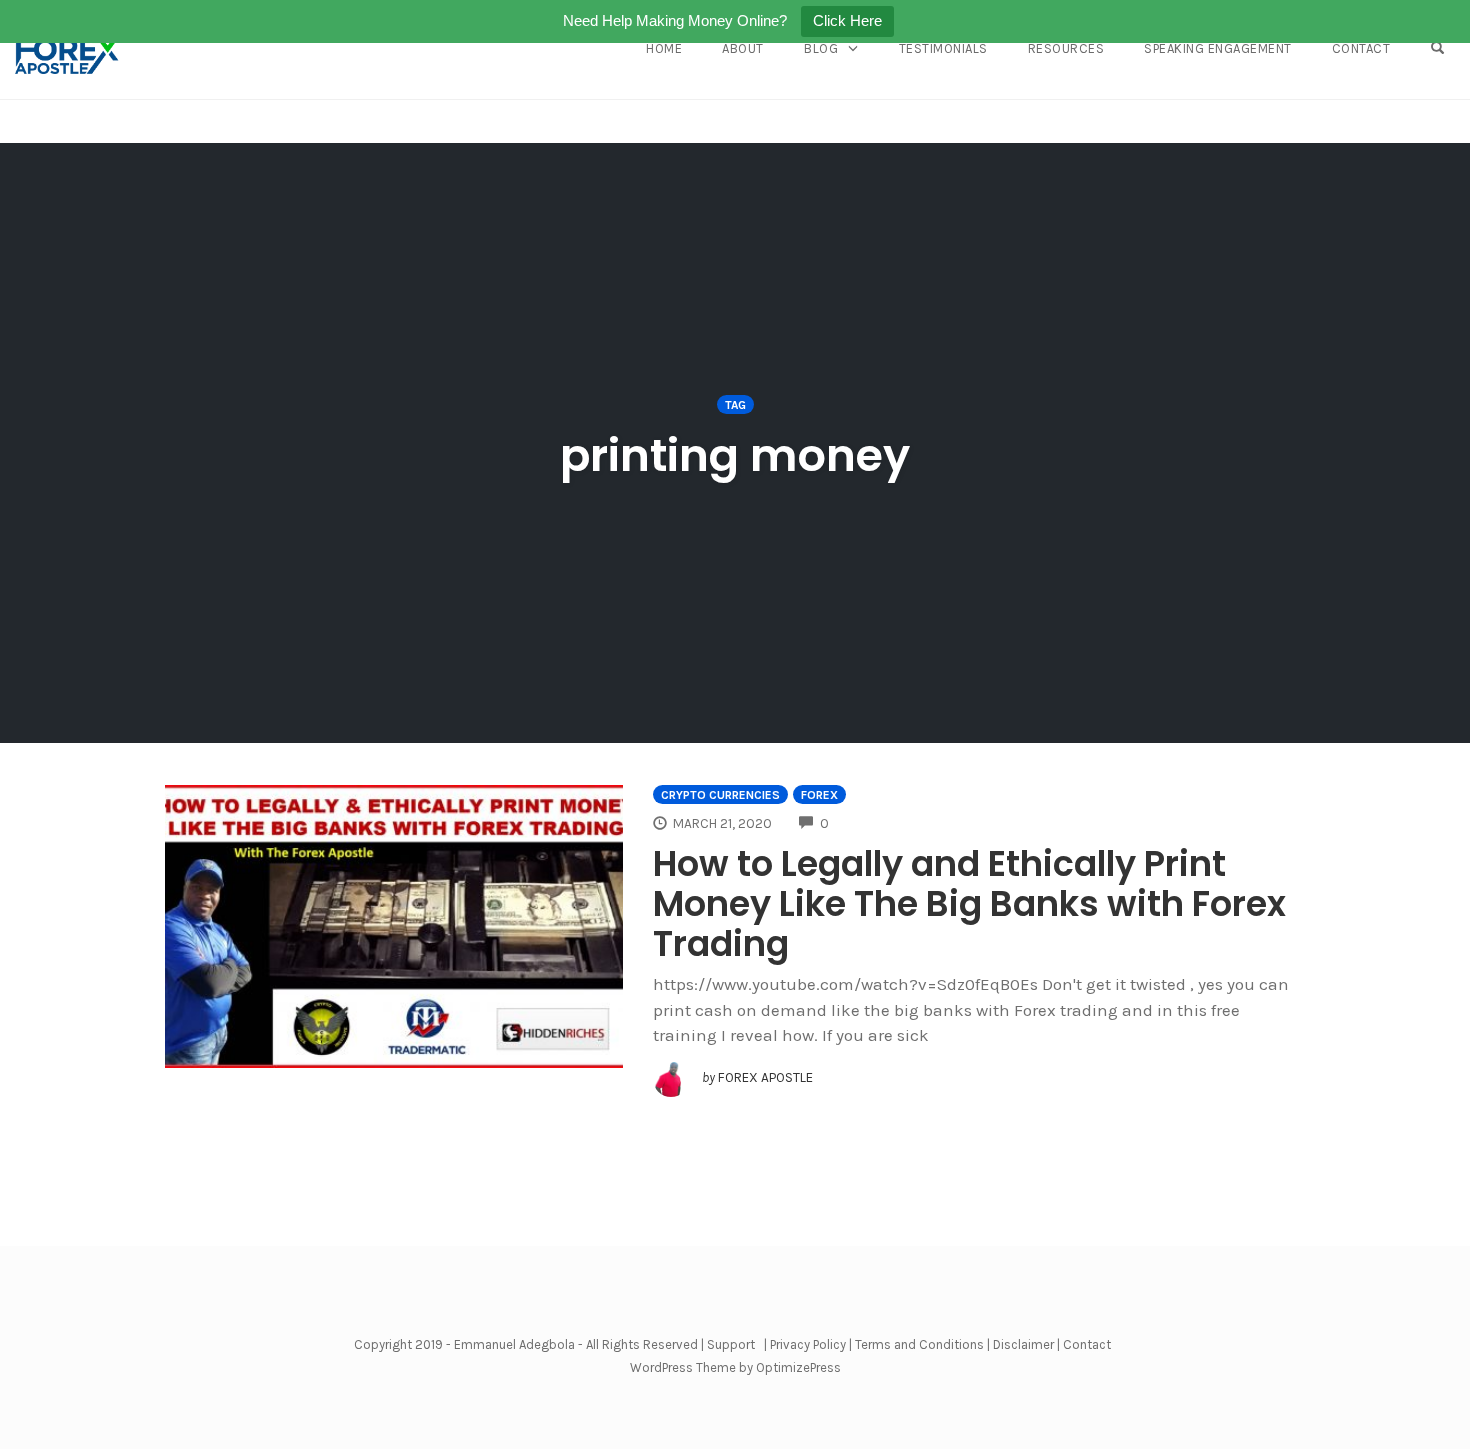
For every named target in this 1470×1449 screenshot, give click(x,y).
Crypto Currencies (720, 795)
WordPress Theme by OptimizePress (735, 1367)
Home (664, 48)
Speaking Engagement (1218, 48)
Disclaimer (1023, 1344)
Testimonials (943, 48)
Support (731, 1344)
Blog (821, 48)
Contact (1361, 48)
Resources (1066, 48)
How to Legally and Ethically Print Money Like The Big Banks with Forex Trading (969, 903)
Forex (819, 795)
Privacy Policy (808, 1344)
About (743, 48)
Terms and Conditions (919, 1344)
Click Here (847, 20)
